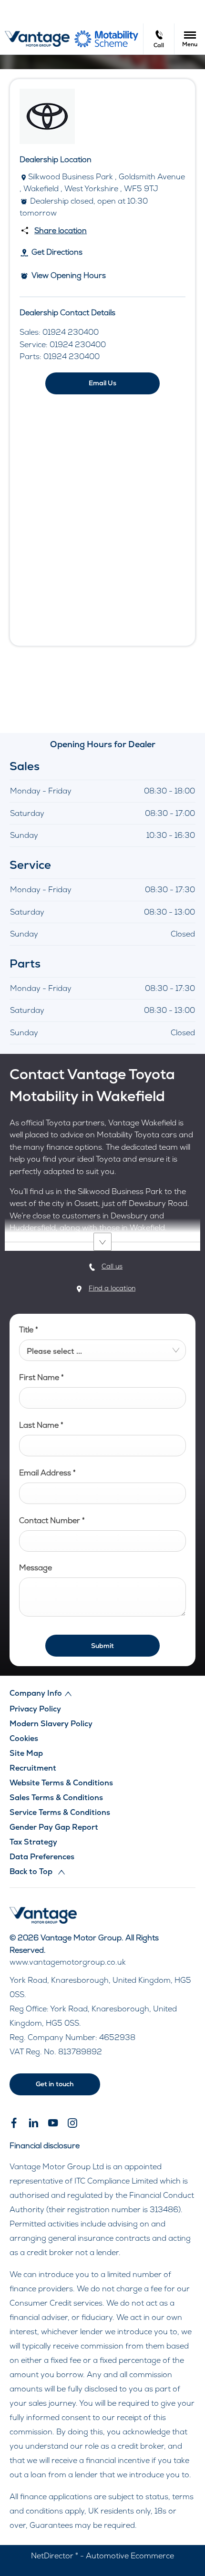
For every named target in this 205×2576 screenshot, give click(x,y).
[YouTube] (53, 2123)
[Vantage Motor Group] (37, 39)
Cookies (24, 1738)
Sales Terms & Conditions (56, 1798)
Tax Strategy (33, 1842)
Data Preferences (42, 1857)
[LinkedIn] (33, 2123)
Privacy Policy (35, 1709)
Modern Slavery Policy (51, 1724)
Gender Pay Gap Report (54, 1827)
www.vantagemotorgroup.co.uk (68, 1962)
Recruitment (33, 1768)
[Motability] (106, 39)
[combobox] (102, 1350)
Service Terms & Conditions (60, 1812)
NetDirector (53, 2556)
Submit (102, 1646)
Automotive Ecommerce (130, 2556)
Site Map (26, 1753)
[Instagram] (72, 2123)
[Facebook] (14, 2123)
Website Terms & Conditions (61, 1783)
